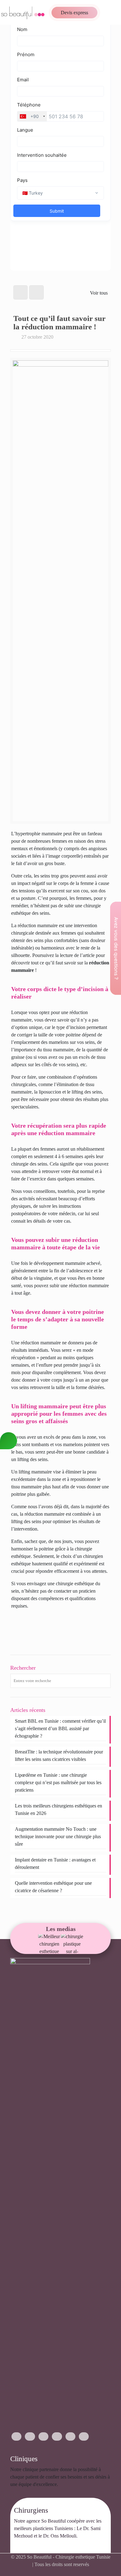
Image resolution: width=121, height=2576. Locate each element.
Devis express (74, 13)
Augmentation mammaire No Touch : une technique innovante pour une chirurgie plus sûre (58, 1836)
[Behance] (84, 2436)
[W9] (49, 1944)
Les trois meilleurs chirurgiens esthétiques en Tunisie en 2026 (58, 1809)
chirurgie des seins (29, 1164)
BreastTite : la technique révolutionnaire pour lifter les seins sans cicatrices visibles (59, 1755)
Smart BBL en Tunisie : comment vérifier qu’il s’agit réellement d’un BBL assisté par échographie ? (60, 1728)
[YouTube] (57, 2436)
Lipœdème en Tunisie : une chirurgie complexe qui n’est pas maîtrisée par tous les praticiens (58, 1782)
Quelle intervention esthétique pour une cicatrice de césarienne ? (53, 1887)
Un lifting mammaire (31, 1472)
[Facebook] (16, 2436)
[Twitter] (43, 2436)
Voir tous (99, 293)
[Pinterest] (70, 2436)
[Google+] (30, 2436)
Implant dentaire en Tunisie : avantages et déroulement (55, 1863)
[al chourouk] (72, 1944)
